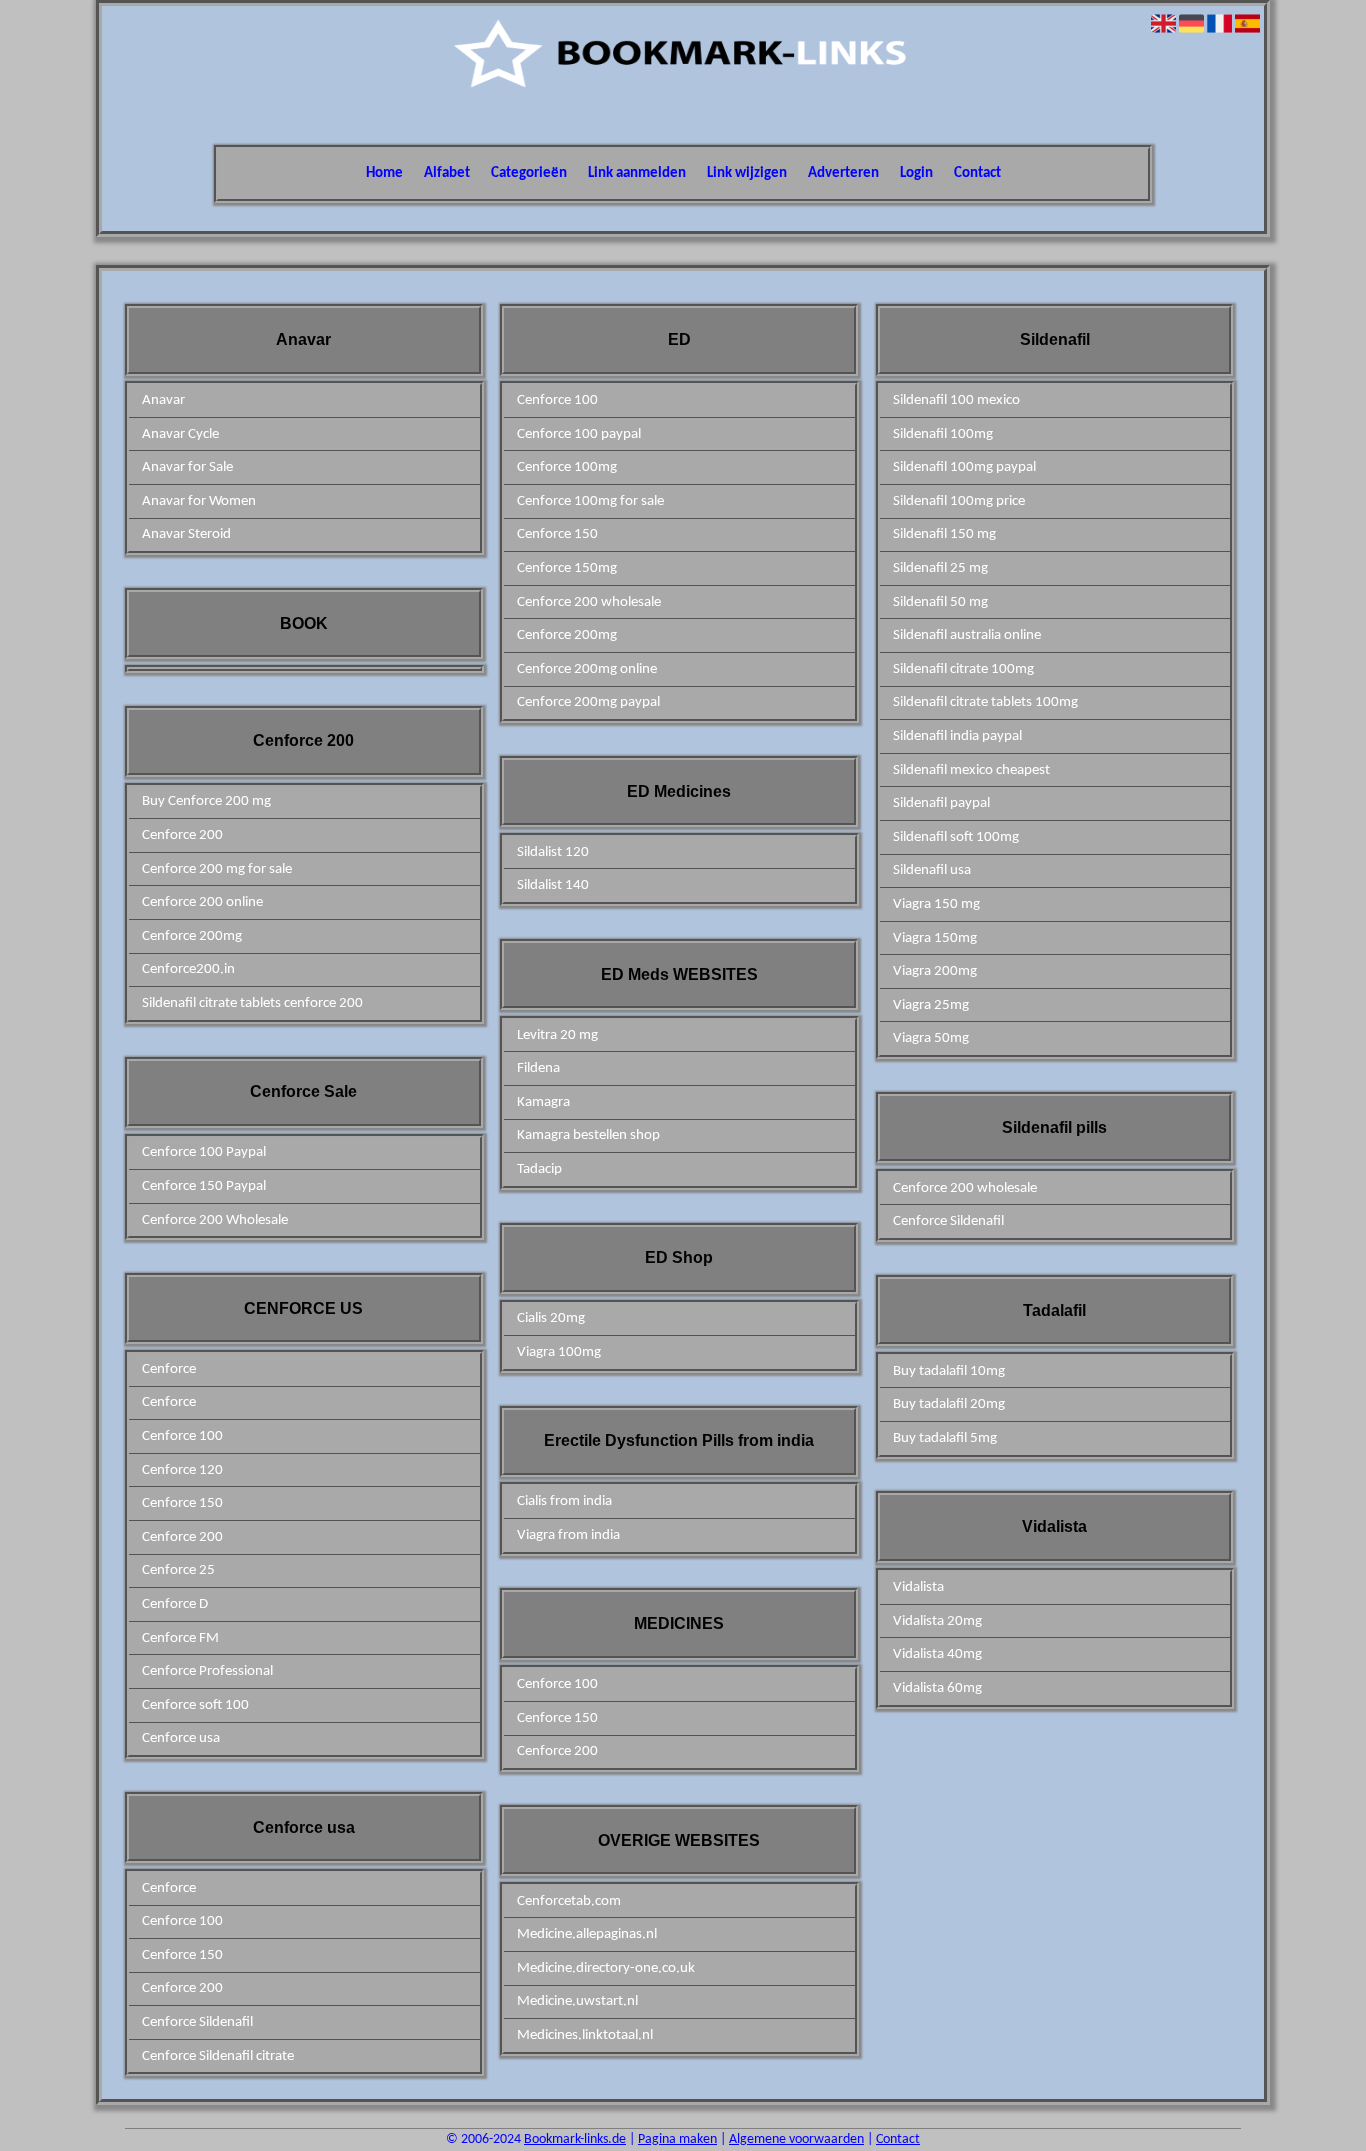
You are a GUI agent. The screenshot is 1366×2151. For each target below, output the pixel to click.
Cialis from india (564, 1501)
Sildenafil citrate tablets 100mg (985, 702)
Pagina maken (677, 2139)
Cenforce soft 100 (195, 1705)
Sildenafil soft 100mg (956, 837)
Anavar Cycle (180, 434)
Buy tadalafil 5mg (945, 1438)
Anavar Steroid (186, 534)
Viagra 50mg (931, 1038)
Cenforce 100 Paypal (204, 1152)
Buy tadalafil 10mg (949, 1371)
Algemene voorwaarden (796, 2139)
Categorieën (529, 173)
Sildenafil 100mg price (959, 501)
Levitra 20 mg (557, 1035)
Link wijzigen (747, 173)
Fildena (538, 1068)
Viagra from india (568, 1535)
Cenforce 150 (182, 1503)
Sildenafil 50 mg (940, 602)
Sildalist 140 (553, 885)
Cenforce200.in (188, 969)
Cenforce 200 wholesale (589, 602)
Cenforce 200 (182, 835)
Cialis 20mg (551, 1318)
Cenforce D (175, 1604)
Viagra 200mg (935, 971)
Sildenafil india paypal (957, 736)
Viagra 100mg (559, 1352)
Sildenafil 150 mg (944, 534)
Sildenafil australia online (967, 635)
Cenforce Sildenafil (197, 2022)
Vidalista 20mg (937, 1621)
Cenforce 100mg (567, 467)
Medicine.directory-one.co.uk (606, 1968)
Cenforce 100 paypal (579, 434)
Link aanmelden (637, 173)
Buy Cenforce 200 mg (206, 801)
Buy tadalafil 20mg (949, 1404)
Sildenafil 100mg (943, 434)
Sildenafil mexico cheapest (971, 770)
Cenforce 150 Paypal (204, 1186)
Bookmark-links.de (575, 2139)
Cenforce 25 (178, 1570)
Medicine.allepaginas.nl (587, 1934)
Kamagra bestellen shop (588, 1135)
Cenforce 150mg (567, 568)
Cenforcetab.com (569, 1901)
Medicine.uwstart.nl (577, 2001)
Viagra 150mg (935, 938)
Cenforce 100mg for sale (590, 501)
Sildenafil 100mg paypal (964, 467)
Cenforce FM (180, 1638)
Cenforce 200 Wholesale (215, 1220)
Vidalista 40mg (937, 1654)
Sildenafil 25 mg (940, 568)
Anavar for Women (199, 501)
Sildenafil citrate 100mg (963, 669)
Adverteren (843, 173)
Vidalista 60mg (937, 1688)
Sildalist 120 (553, 852)
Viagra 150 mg (936, 904)
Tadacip (539, 1169)
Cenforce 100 (182, 1436)
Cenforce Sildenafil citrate (218, 2056)
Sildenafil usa (932, 870)
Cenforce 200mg (192, 936)
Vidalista (918, 1587)
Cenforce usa (181, 1738)
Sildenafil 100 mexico (956, 400)
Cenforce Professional (207, 1671)
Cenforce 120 (182, 1470)
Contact (977, 173)
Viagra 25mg (931, 1005)
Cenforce (169, 1369)
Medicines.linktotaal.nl (585, 2035)
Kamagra (543, 1102)
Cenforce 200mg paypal (588, 702)
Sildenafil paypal (941, 803)
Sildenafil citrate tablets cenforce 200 (252, 1003)
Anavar (163, 400)
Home (384, 173)
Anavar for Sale (187, 467)
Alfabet (447, 173)
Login (916, 173)
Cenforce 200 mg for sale (217, 869)
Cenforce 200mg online (587, 669)
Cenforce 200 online (202, 902)
